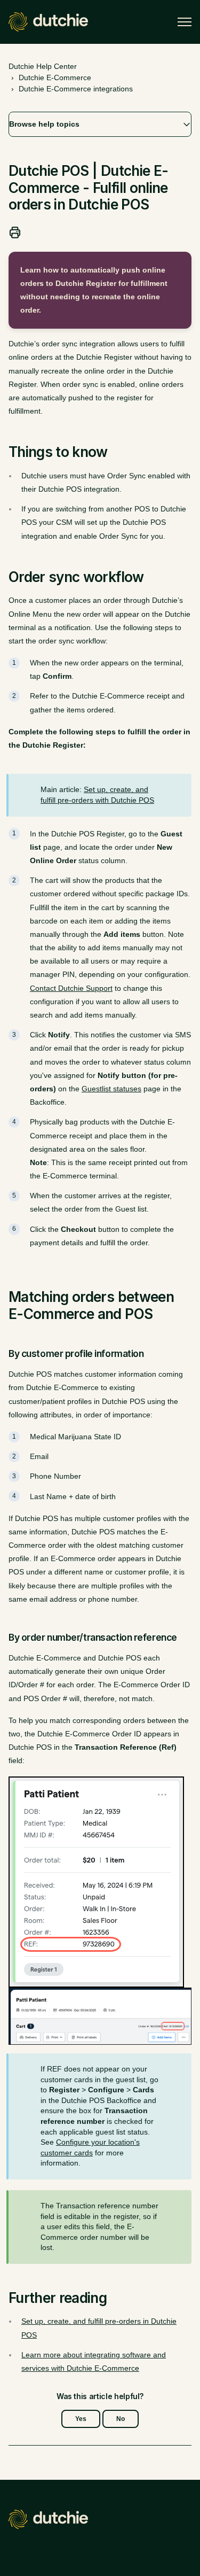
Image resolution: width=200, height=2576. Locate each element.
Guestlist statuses (111, 1089)
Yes (81, 2419)
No (121, 2419)
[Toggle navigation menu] (185, 22)
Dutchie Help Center (43, 66)
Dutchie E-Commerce (55, 77)
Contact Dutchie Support (71, 988)
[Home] (48, 22)
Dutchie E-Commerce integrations (76, 89)
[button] (100, 124)
